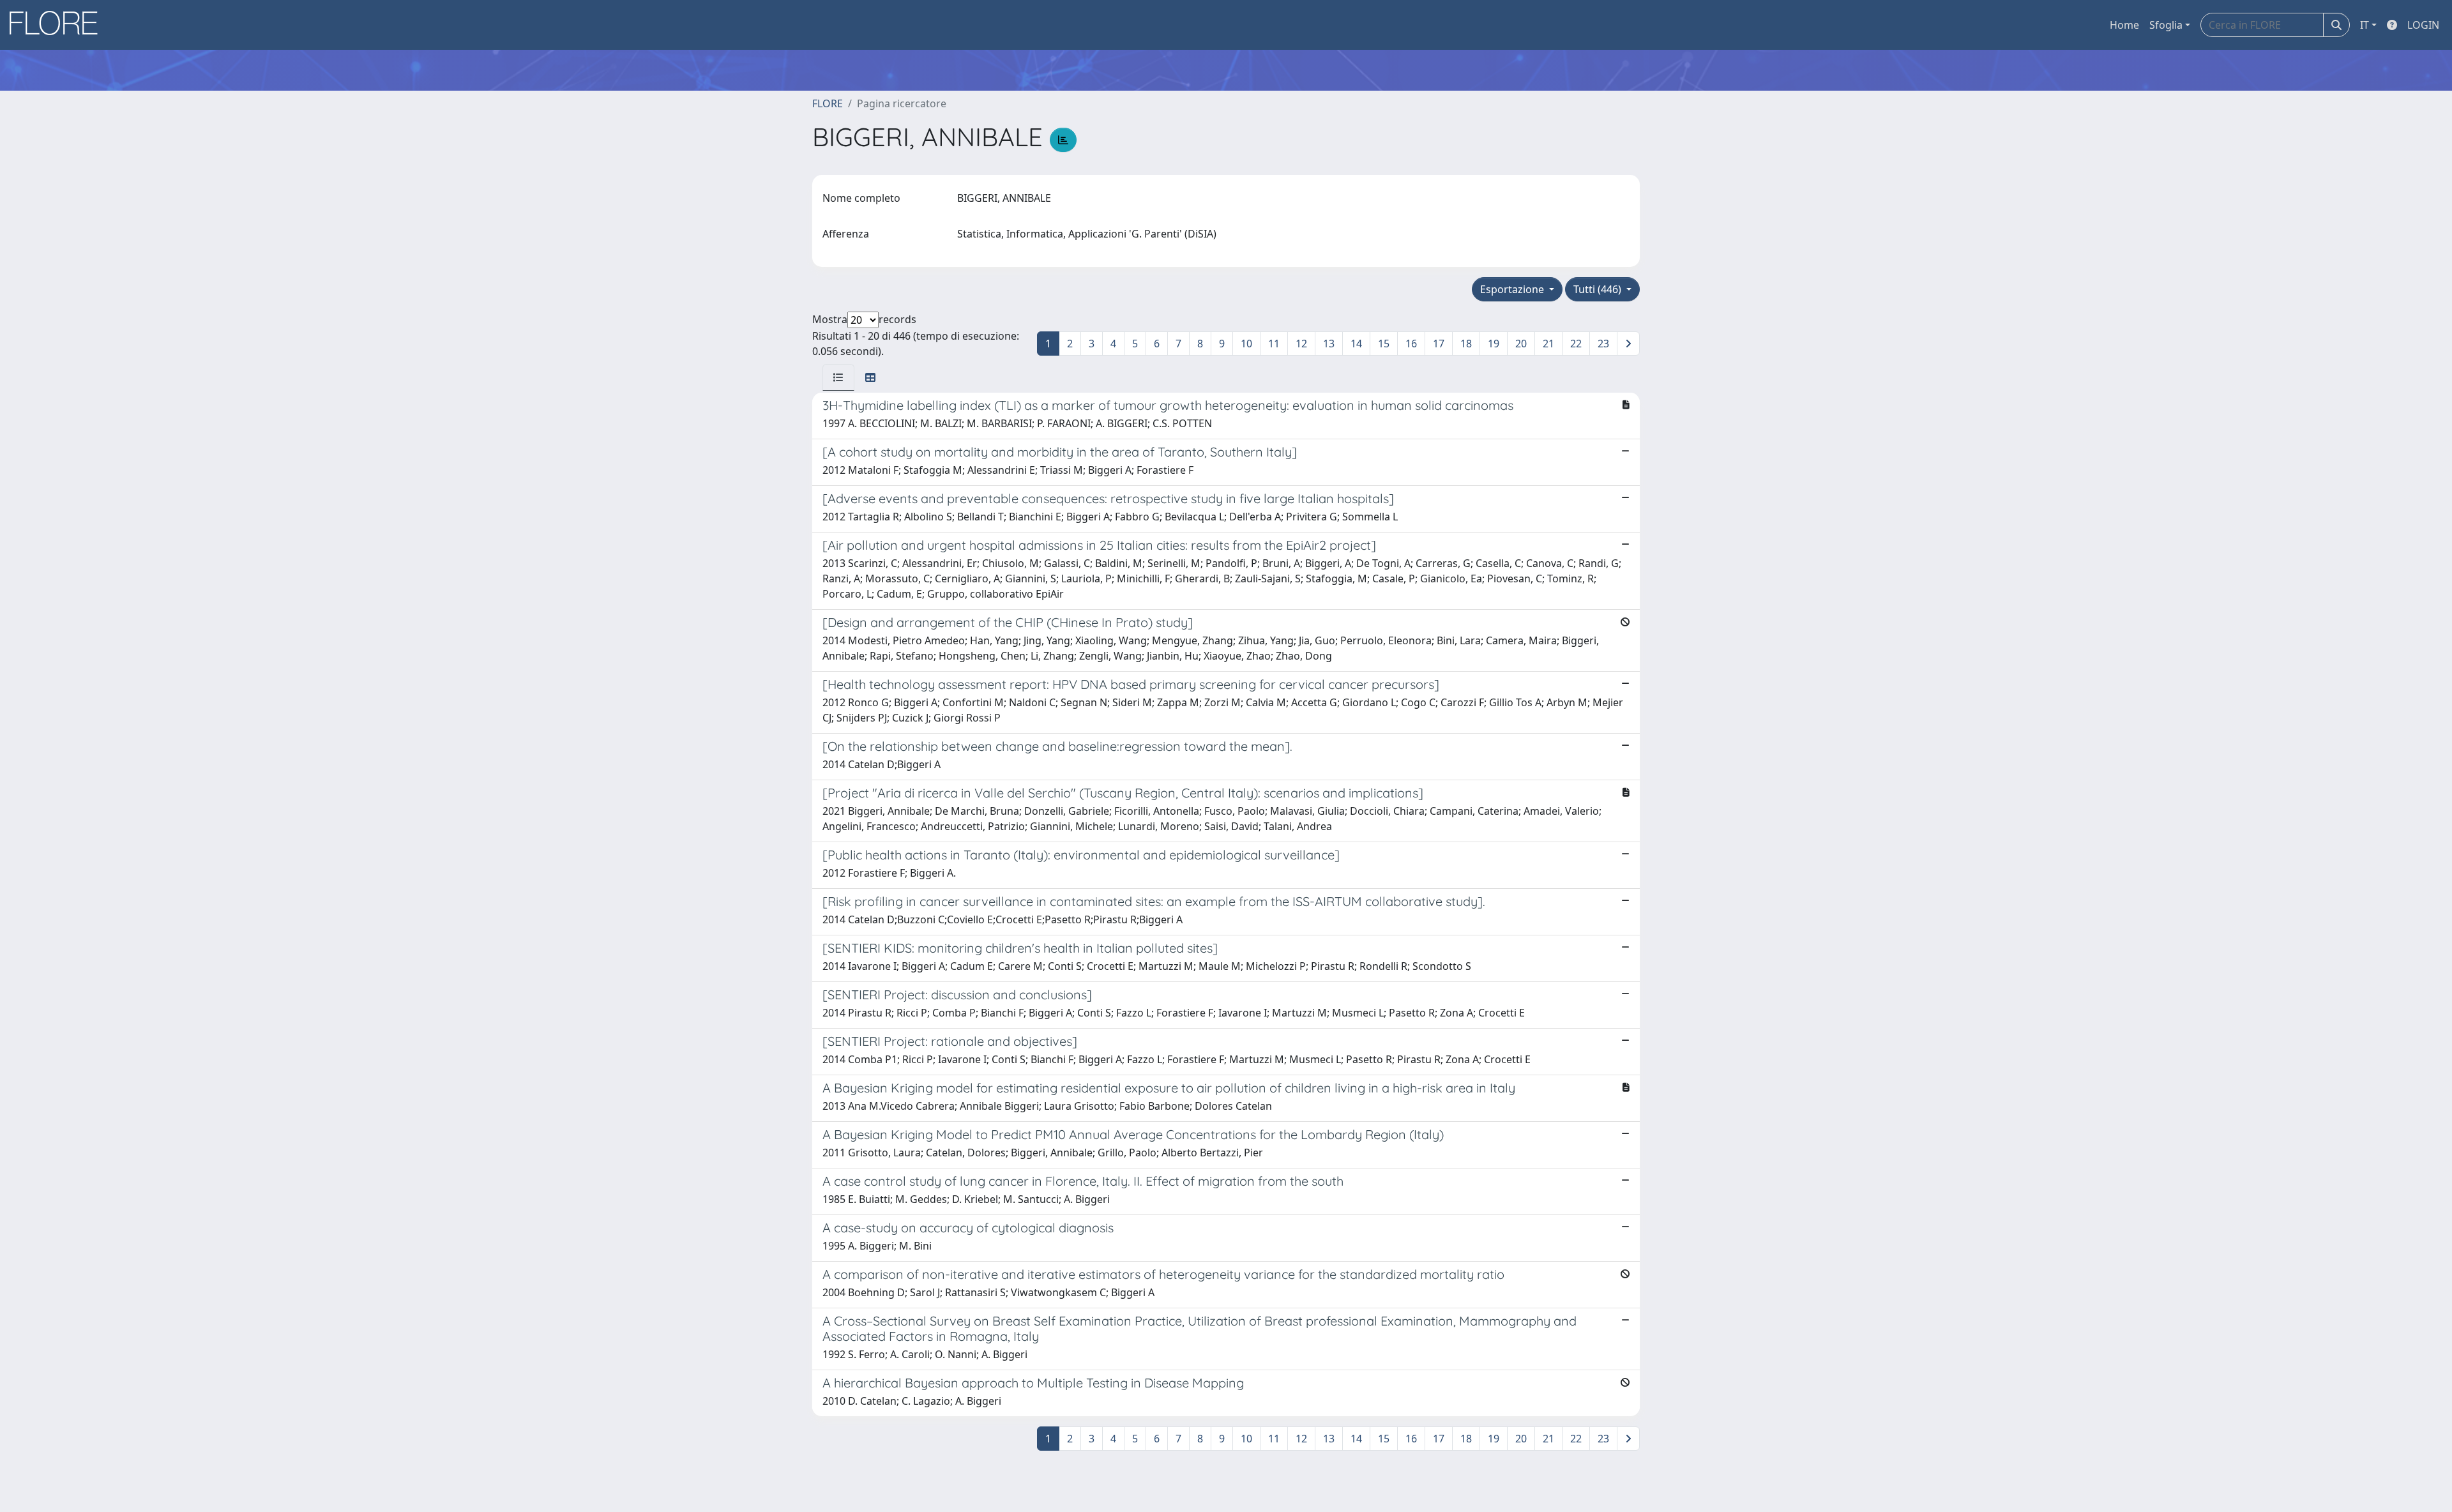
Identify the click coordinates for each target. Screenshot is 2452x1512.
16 (1411, 344)
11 (1274, 344)
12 (1301, 344)
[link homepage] (58, 25)
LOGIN (2423, 25)
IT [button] (2365, 25)
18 (1466, 344)
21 (1548, 344)
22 (1576, 344)
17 (1439, 344)
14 (1356, 344)
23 (1603, 344)
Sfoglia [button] (2166, 25)
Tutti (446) (1599, 289)
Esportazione (1513, 289)
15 (1384, 344)
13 (1329, 344)
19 (1494, 344)
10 (1246, 344)
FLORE (828, 103)
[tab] (838, 377)
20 (1521, 344)
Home (2124, 25)
